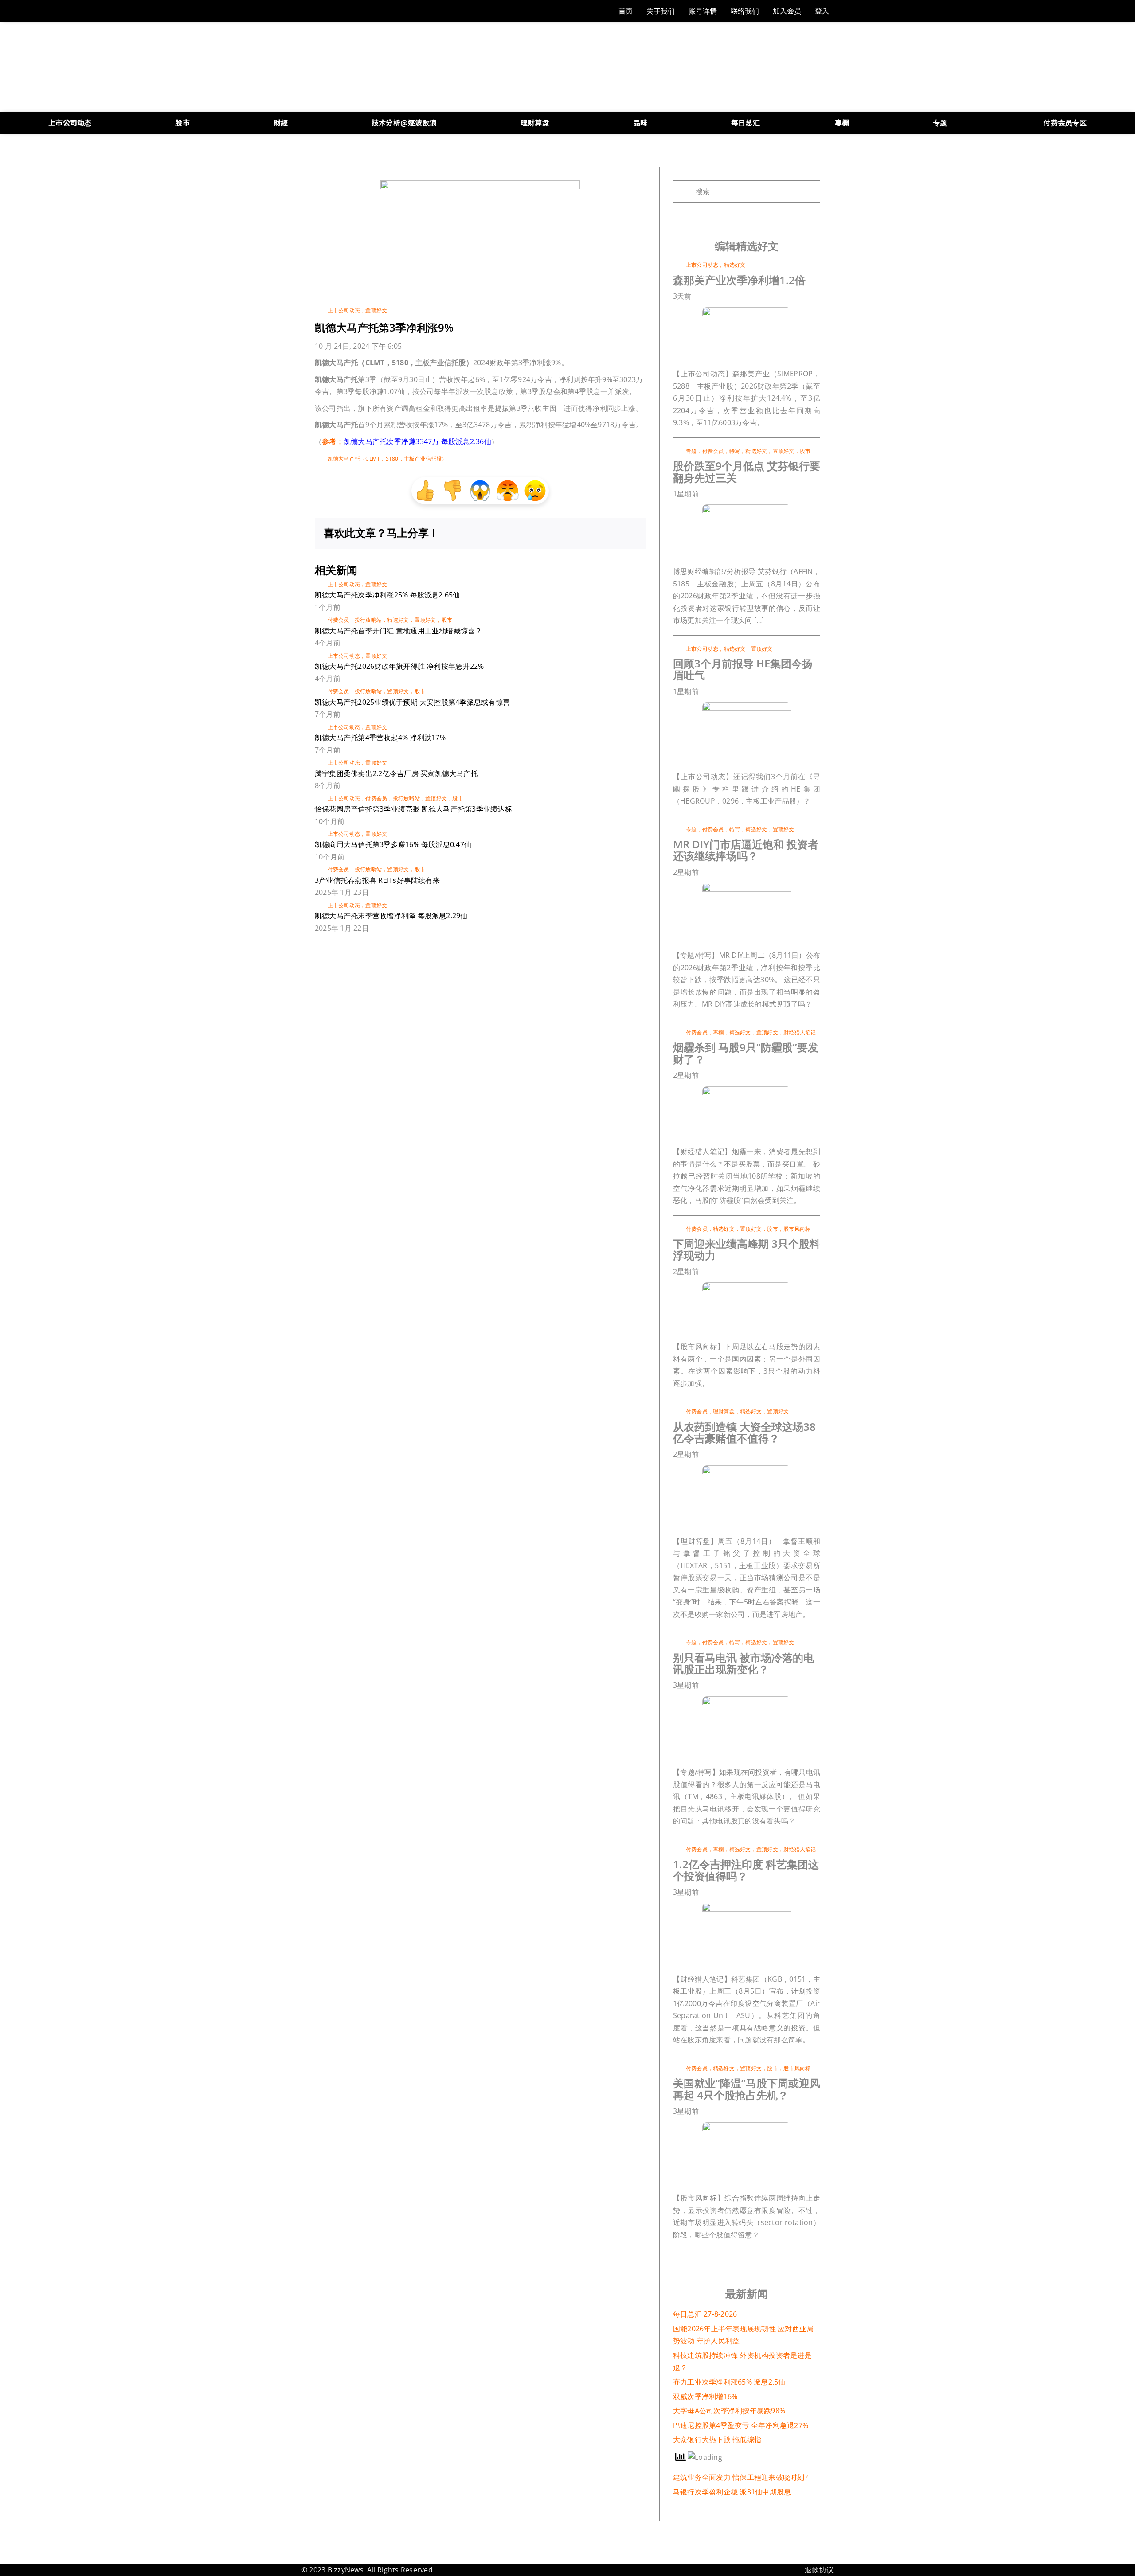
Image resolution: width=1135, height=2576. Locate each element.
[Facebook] (559, 533)
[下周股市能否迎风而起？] (747, 2126)
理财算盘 (724, 1411)
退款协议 (819, 2570)
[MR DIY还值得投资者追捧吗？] (747, 886)
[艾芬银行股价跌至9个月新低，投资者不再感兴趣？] (747, 508)
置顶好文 (376, 310)
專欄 (718, 1032)
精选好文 (398, 620)
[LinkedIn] (587, 533)
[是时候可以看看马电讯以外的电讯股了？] (747, 1700)
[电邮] (630, 533)
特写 (735, 451)
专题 (691, 451)
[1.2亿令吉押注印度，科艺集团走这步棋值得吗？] (747, 1906)
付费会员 (339, 620)
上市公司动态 (344, 310)
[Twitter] (573, 533)
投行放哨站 (368, 620)
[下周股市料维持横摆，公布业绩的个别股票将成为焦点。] (747, 1286)
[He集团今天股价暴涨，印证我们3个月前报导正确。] (747, 706)
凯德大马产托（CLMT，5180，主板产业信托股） (387, 459)
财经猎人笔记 (800, 1032)
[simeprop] (747, 311)
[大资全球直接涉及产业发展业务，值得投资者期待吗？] (747, 1469)
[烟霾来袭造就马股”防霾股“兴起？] (747, 1090)
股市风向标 (797, 1229)
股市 (447, 620)
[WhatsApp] (601, 533)
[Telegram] (616, 533)
